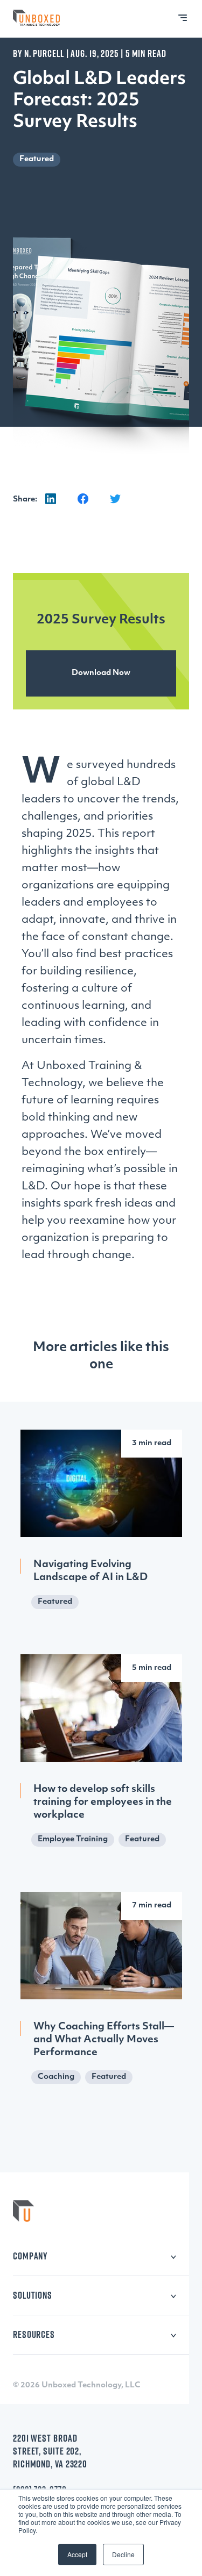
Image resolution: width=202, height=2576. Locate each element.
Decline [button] (123, 2554)
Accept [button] (77, 2554)
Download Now (101, 673)
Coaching (56, 2077)
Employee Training (73, 1839)
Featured (37, 159)
